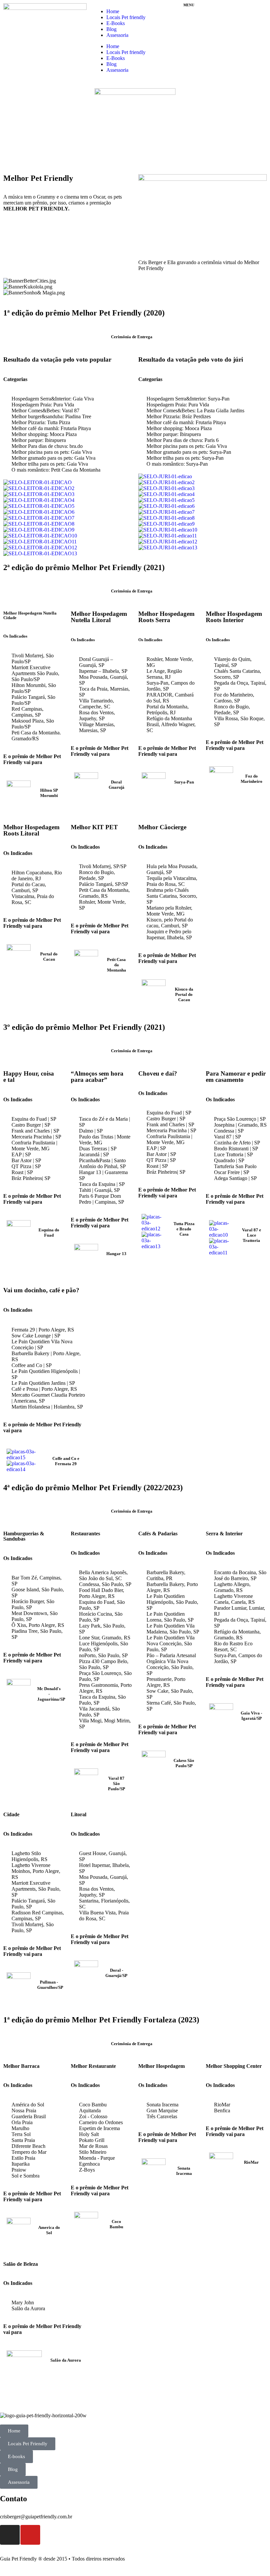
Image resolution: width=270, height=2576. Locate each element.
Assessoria (117, 35)
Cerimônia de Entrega (132, 337)
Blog (111, 29)
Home (113, 11)
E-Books (116, 23)
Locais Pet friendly (126, 17)
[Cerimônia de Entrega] (103, 335)
